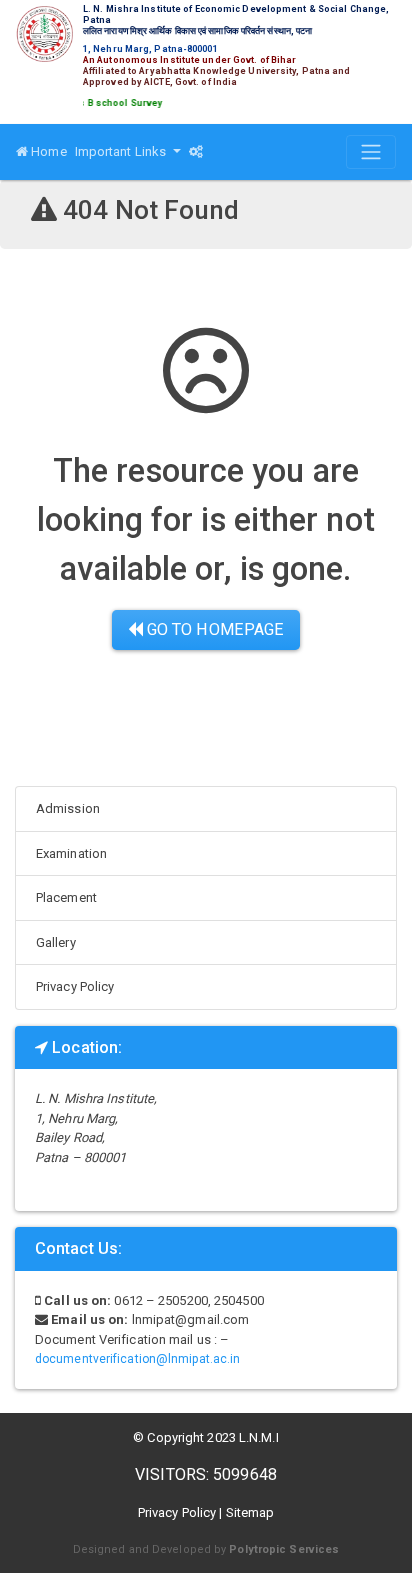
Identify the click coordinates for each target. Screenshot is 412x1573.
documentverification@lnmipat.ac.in (137, 1359)
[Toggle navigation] (371, 152)
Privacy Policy (75, 986)
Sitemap (250, 1512)
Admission (68, 808)
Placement (66, 897)
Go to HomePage (214, 629)
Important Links (122, 151)
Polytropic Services (284, 1549)
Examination (71, 853)
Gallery (56, 942)
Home (47, 151)
